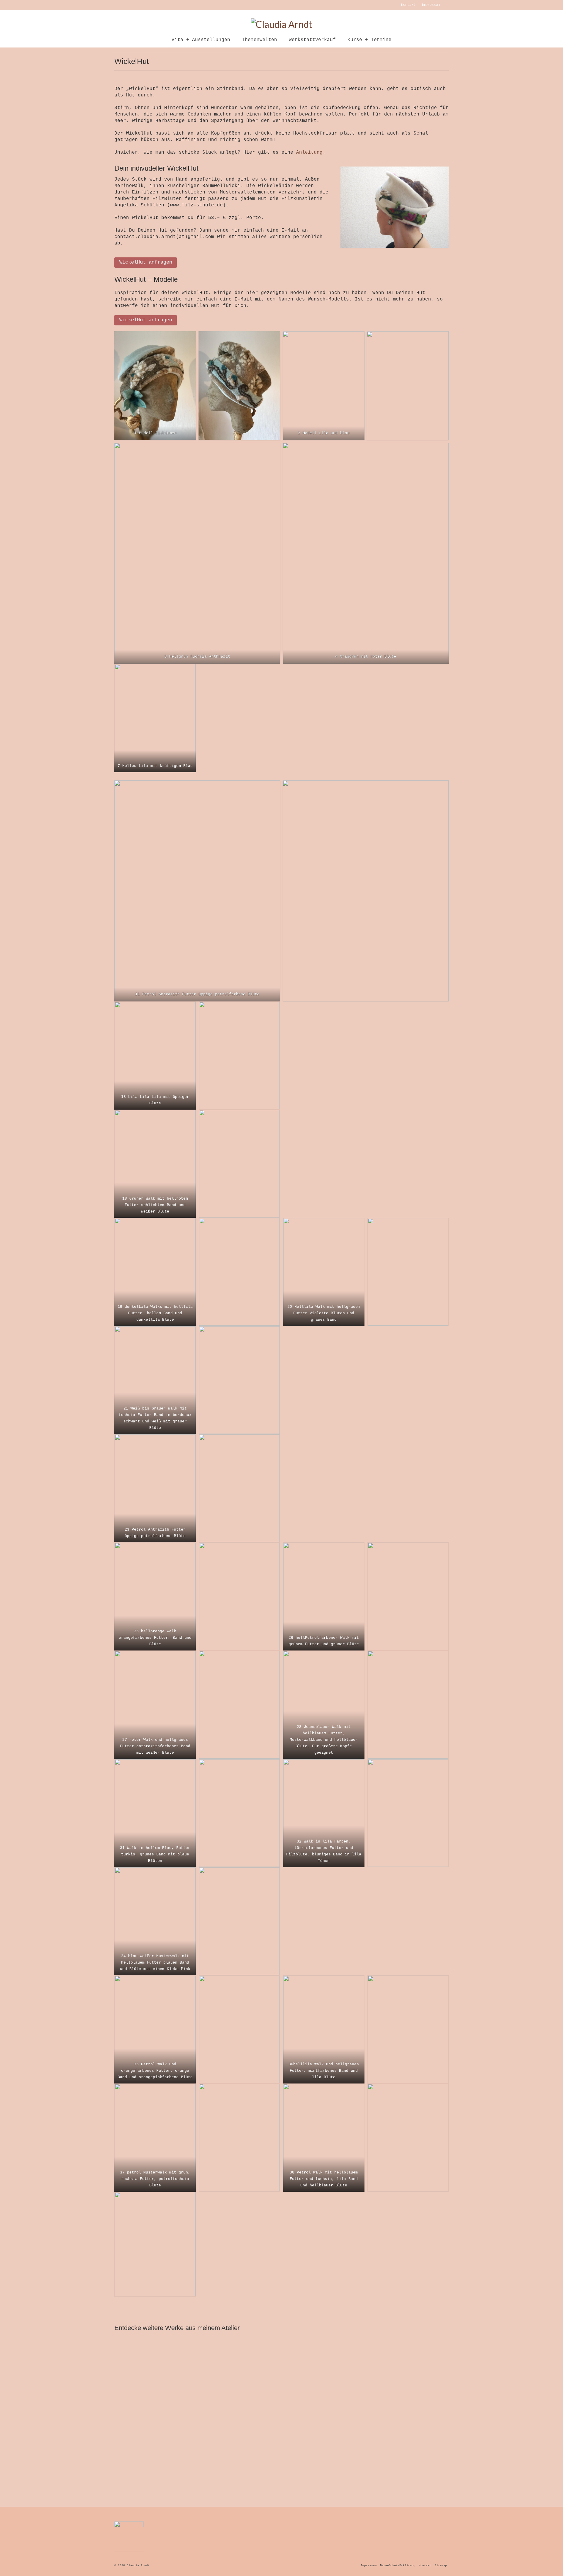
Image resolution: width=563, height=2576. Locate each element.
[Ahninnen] (154, 2374)
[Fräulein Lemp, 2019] (324, 2374)
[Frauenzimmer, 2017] (239, 2453)
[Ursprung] (409, 2374)
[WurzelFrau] (239, 2374)
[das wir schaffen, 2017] (324, 2453)
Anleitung (309, 152)
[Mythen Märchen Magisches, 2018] (154, 2453)
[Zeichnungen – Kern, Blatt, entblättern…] (409, 2453)
